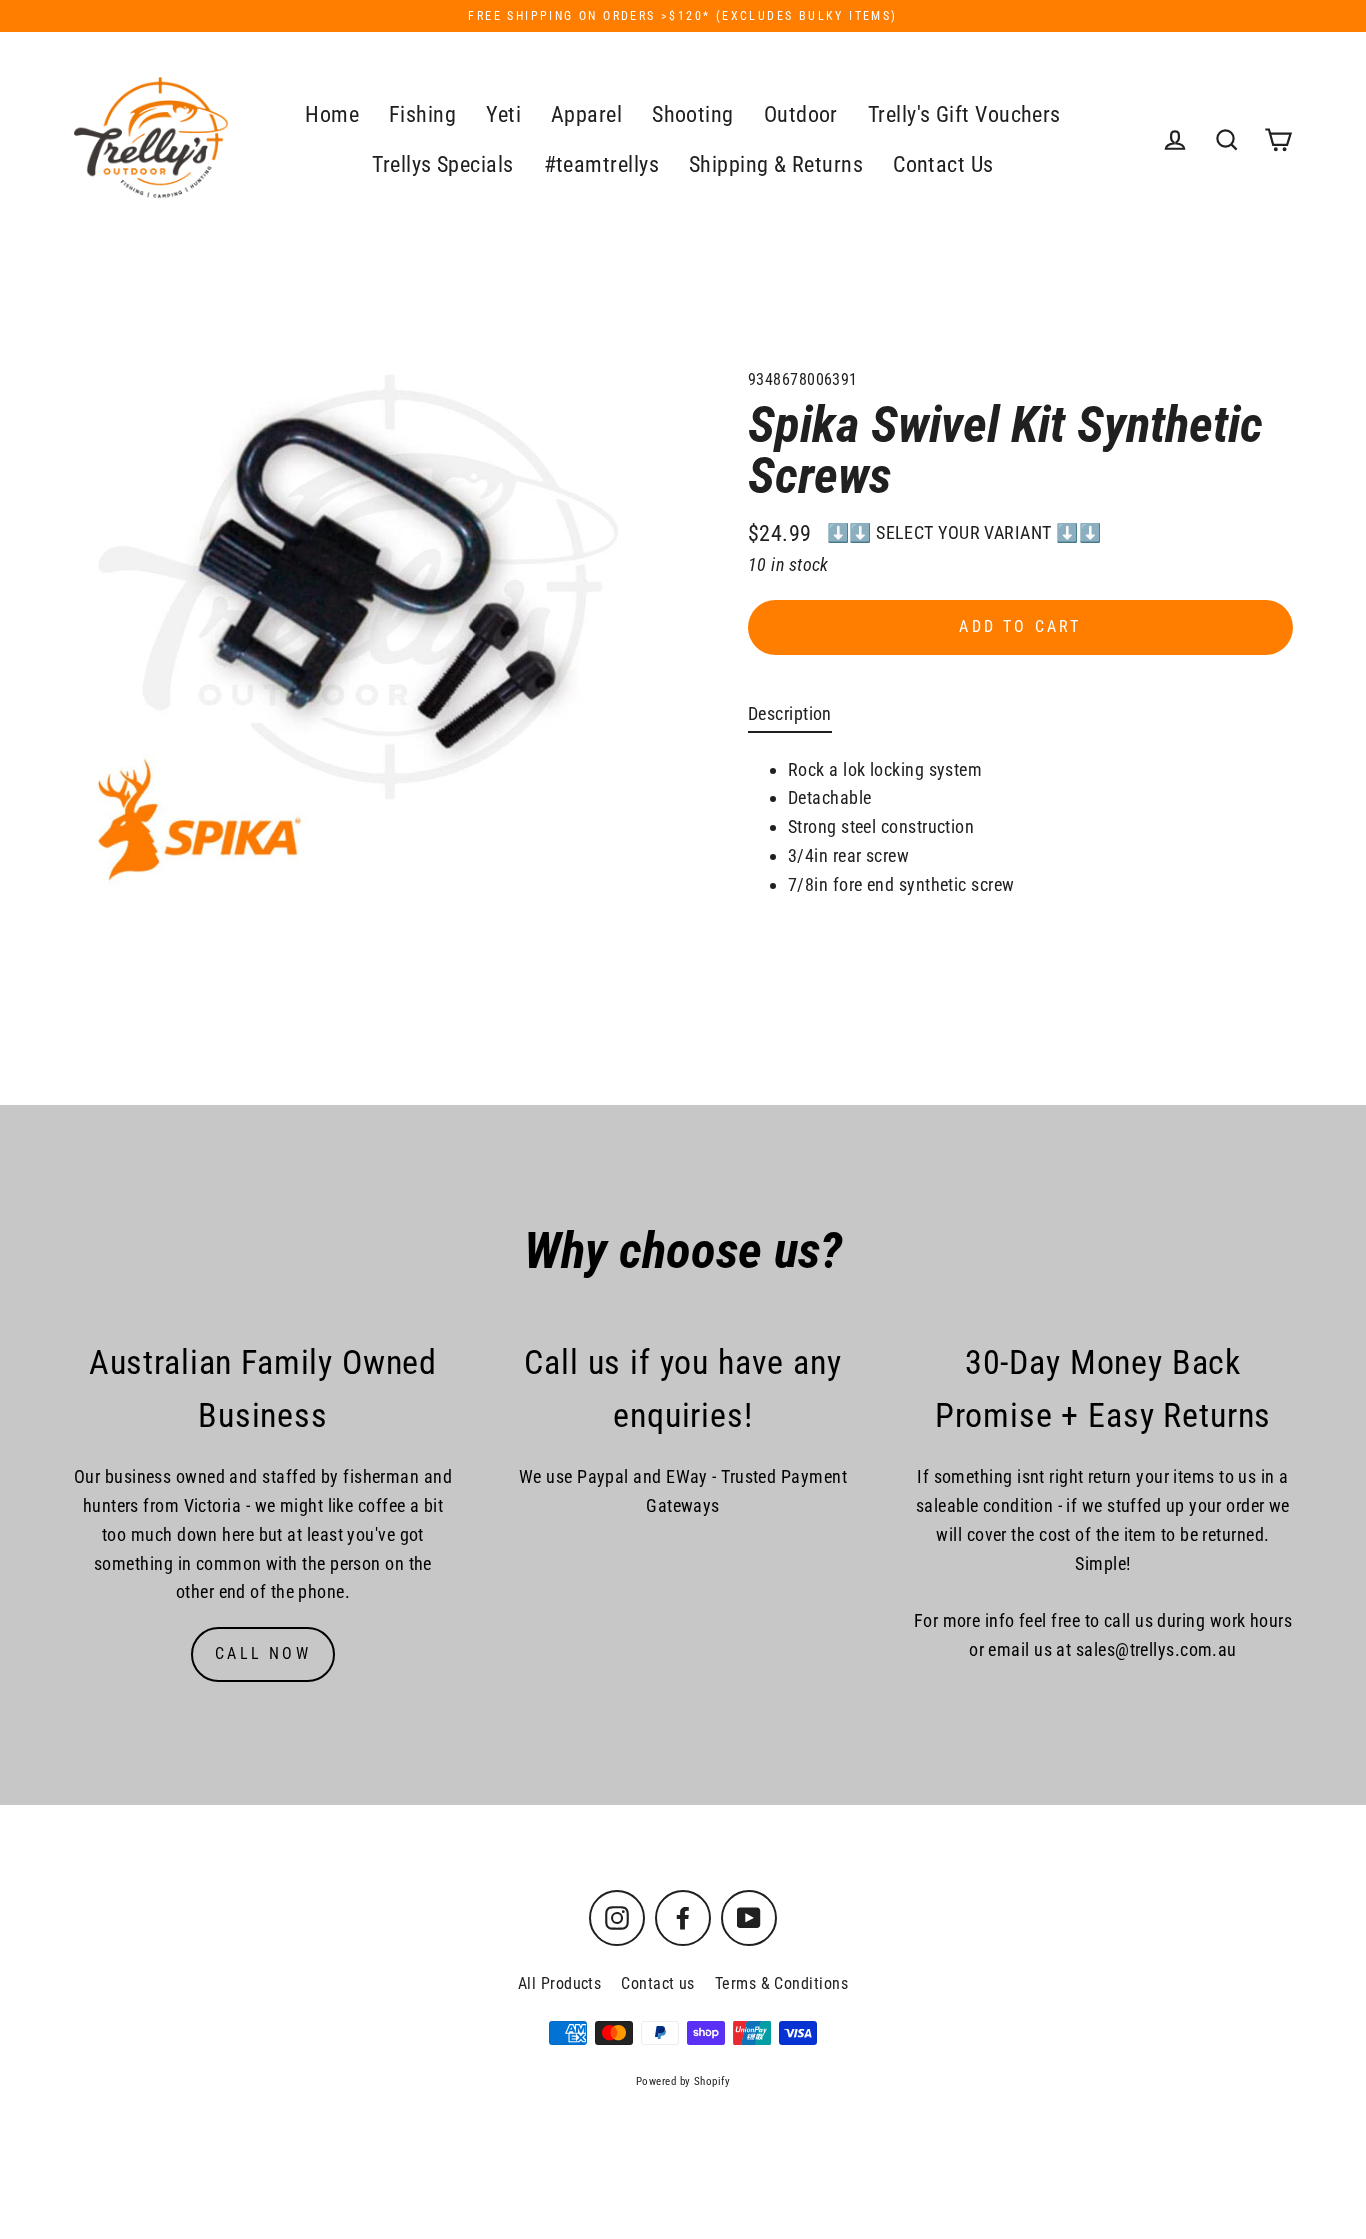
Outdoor (801, 114)
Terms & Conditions (781, 1983)
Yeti (503, 114)
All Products (559, 1983)
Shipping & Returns (776, 164)
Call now (263, 1653)
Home (332, 114)
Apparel (586, 114)
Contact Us (943, 164)
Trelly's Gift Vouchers (964, 114)
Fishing (422, 114)
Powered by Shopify (683, 2081)
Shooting (693, 114)
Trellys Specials (442, 164)
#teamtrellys (601, 164)
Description (790, 713)
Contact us (658, 1983)
